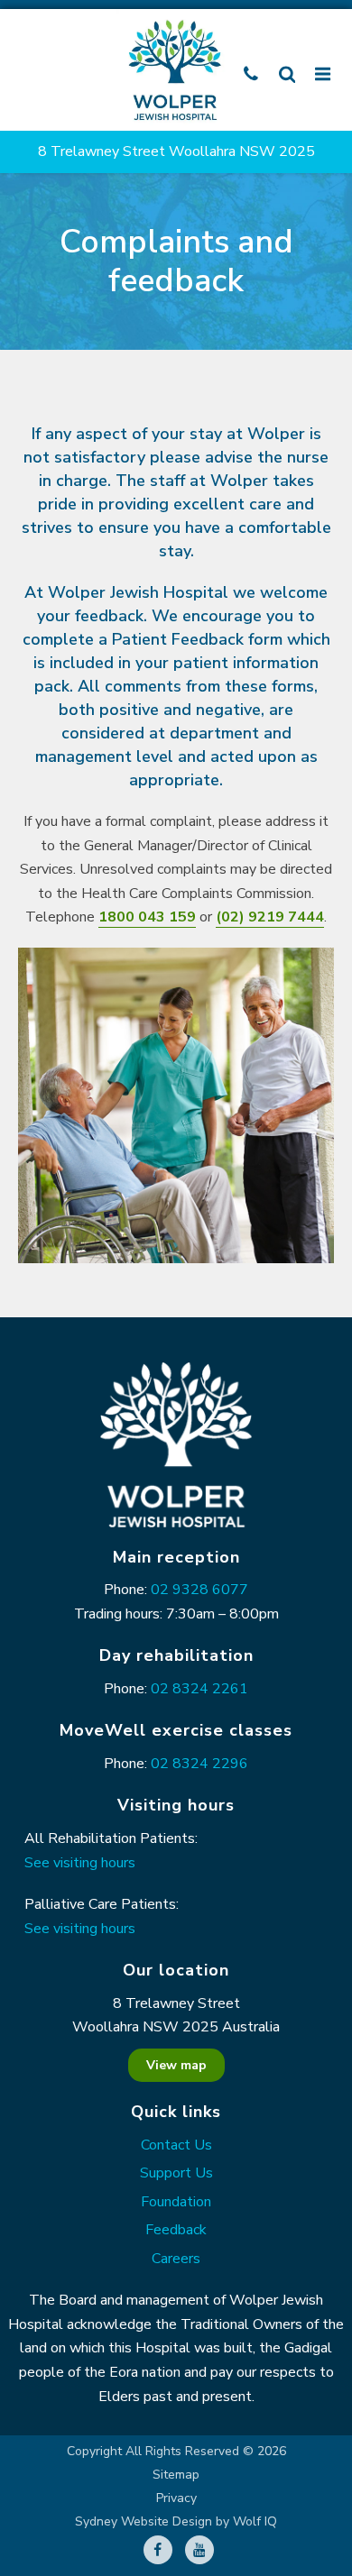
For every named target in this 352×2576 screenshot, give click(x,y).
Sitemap (176, 2475)
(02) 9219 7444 (270, 917)
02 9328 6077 (199, 1590)
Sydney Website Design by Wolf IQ (176, 2522)
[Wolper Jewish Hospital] (176, 70)
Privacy (176, 2498)
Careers (176, 2259)
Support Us (176, 2173)
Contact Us (176, 2145)
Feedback (176, 2230)
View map (176, 2065)
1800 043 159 (147, 917)
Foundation (176, 2202)
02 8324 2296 (199, 1764)
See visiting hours (80, 1863)
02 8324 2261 (199, 1689)
